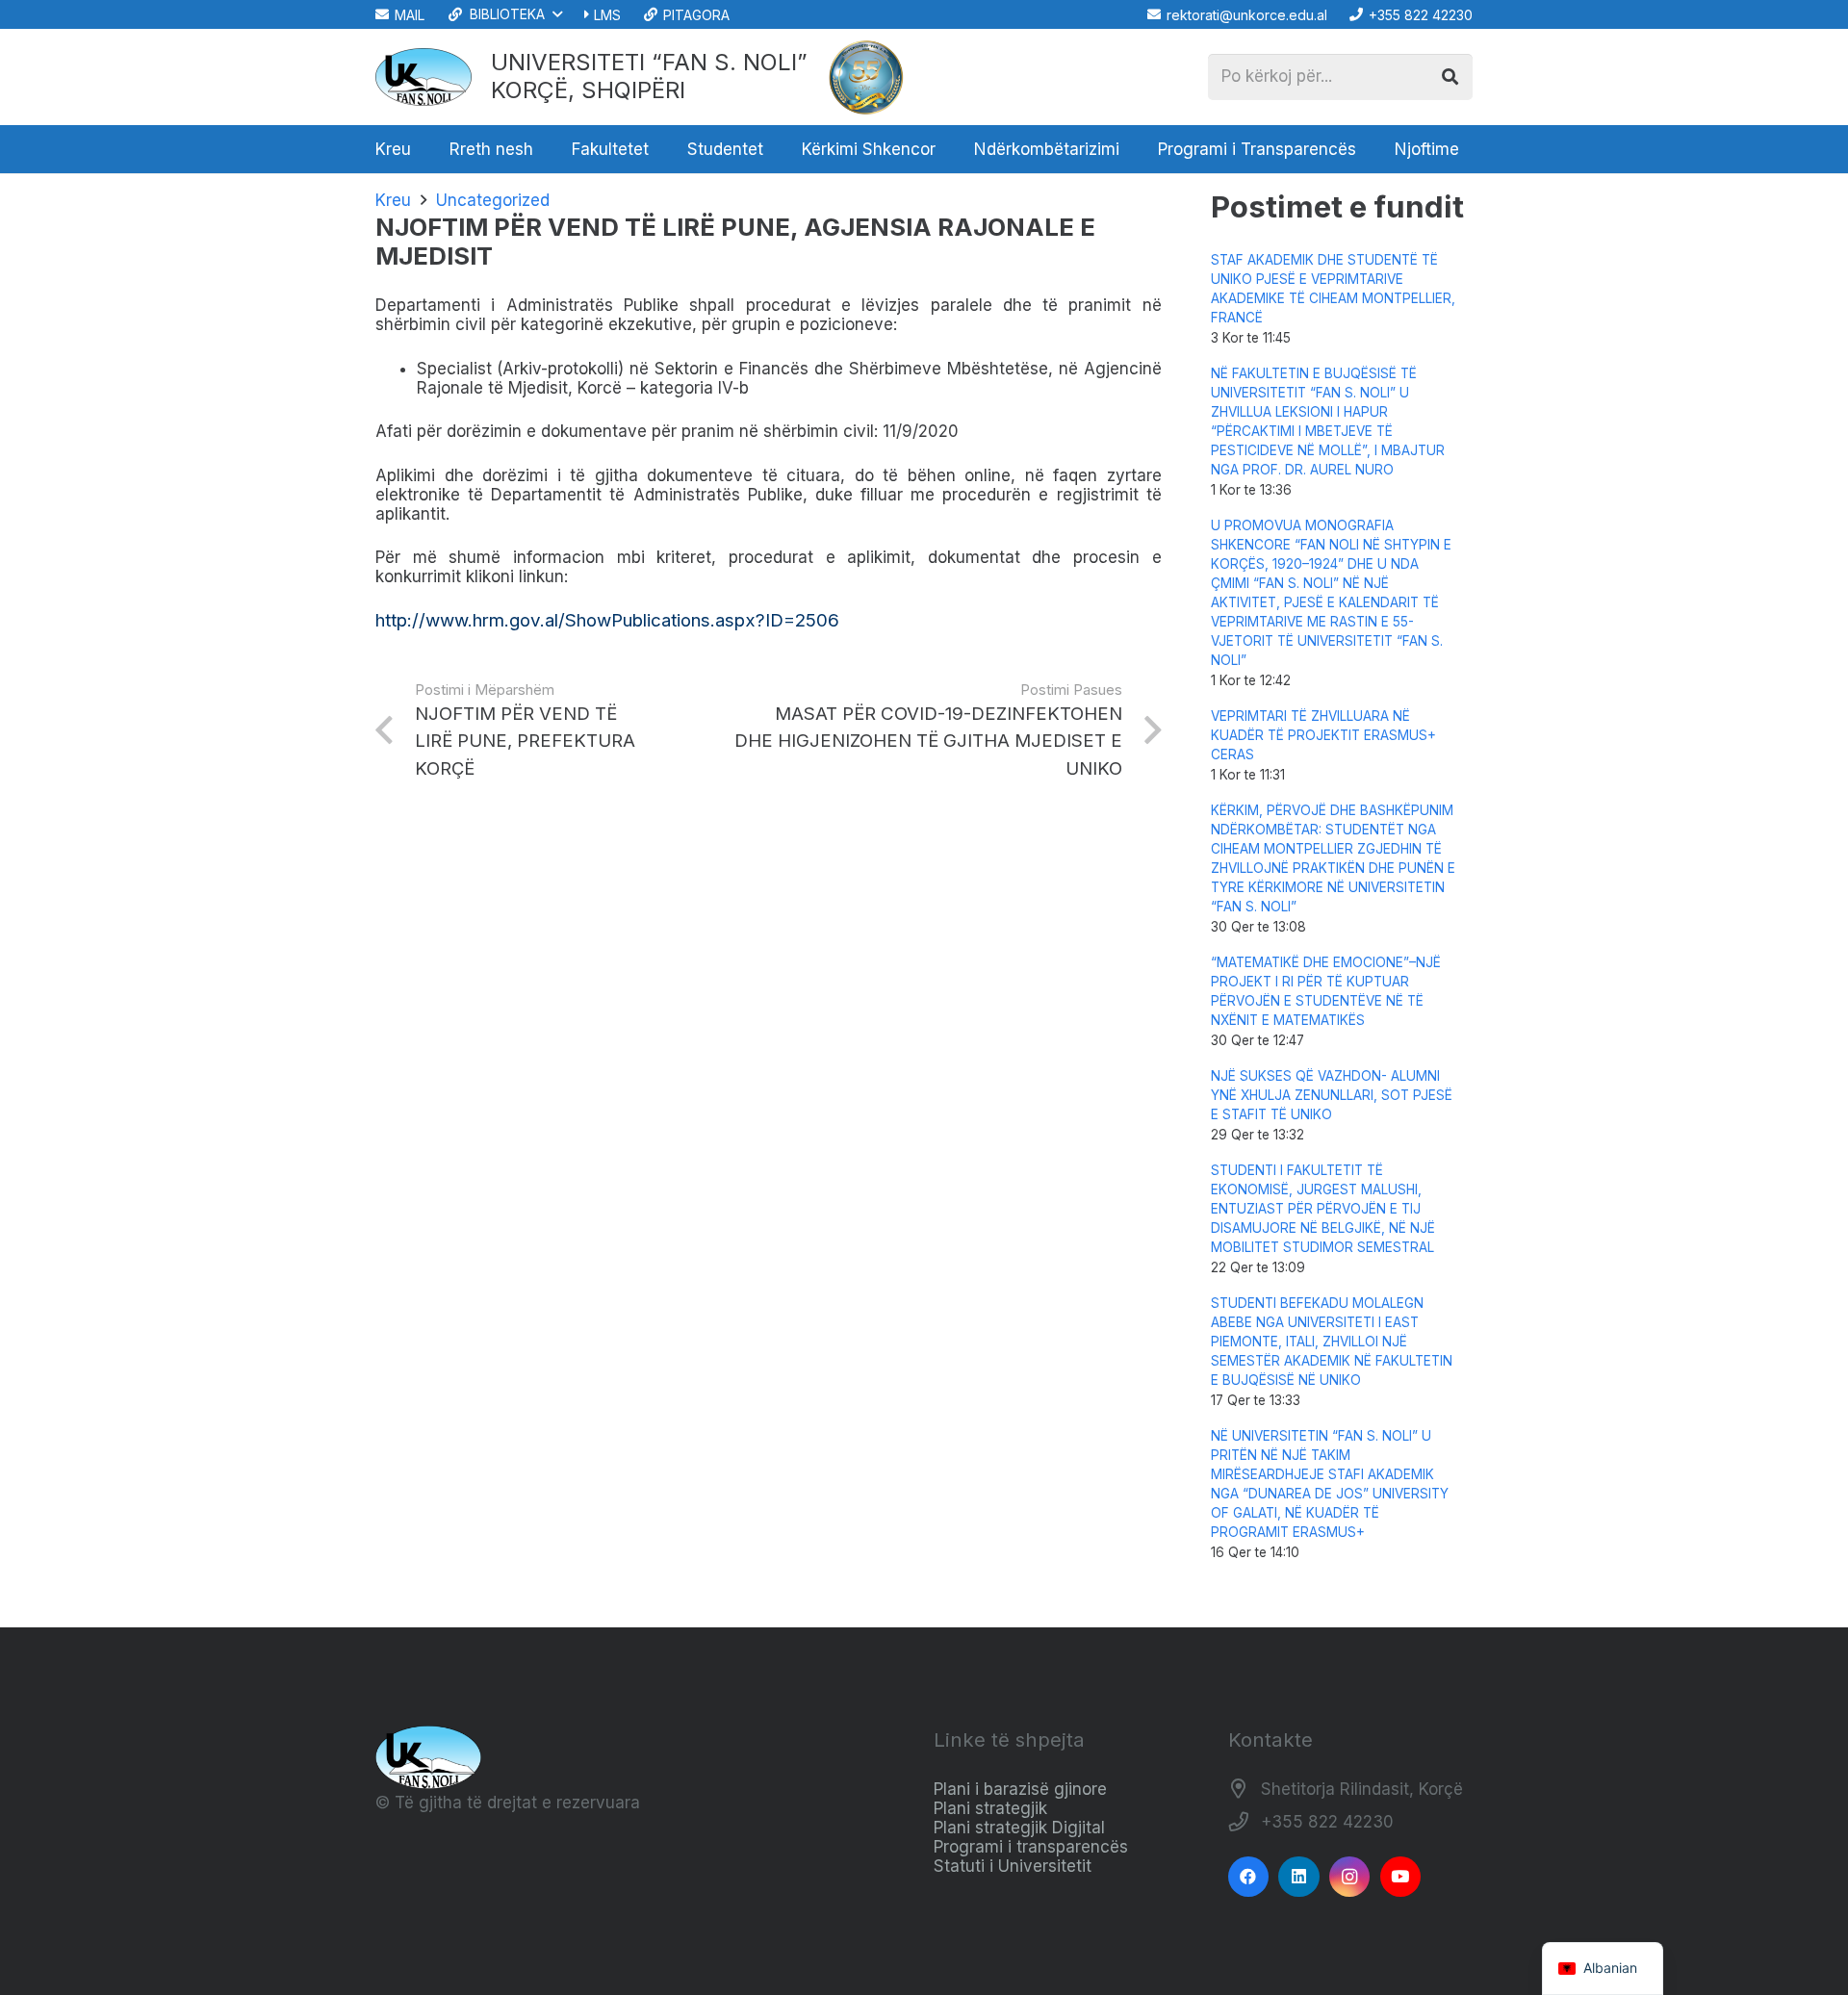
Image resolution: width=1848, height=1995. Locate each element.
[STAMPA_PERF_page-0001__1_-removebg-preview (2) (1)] (866, 77)
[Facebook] (1249, 1877)
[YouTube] (1401, 1877)
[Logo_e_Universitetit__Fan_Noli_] (423, 77)
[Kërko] (1450, 77)
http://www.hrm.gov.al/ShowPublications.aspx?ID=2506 (607, 620)
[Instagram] (1350, 1877)
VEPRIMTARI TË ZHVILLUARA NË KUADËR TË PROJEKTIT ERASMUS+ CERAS (1323, 735)
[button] (504, 14)
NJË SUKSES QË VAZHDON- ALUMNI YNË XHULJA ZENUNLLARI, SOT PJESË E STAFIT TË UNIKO (1332, 1095)
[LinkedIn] (1299, 1877)
